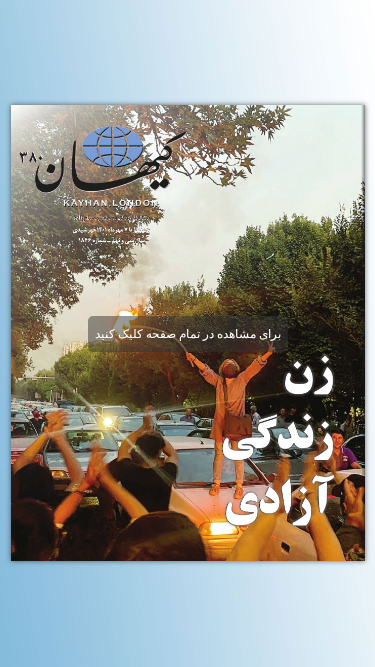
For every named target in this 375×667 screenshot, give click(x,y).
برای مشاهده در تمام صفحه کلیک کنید (188, 334)
